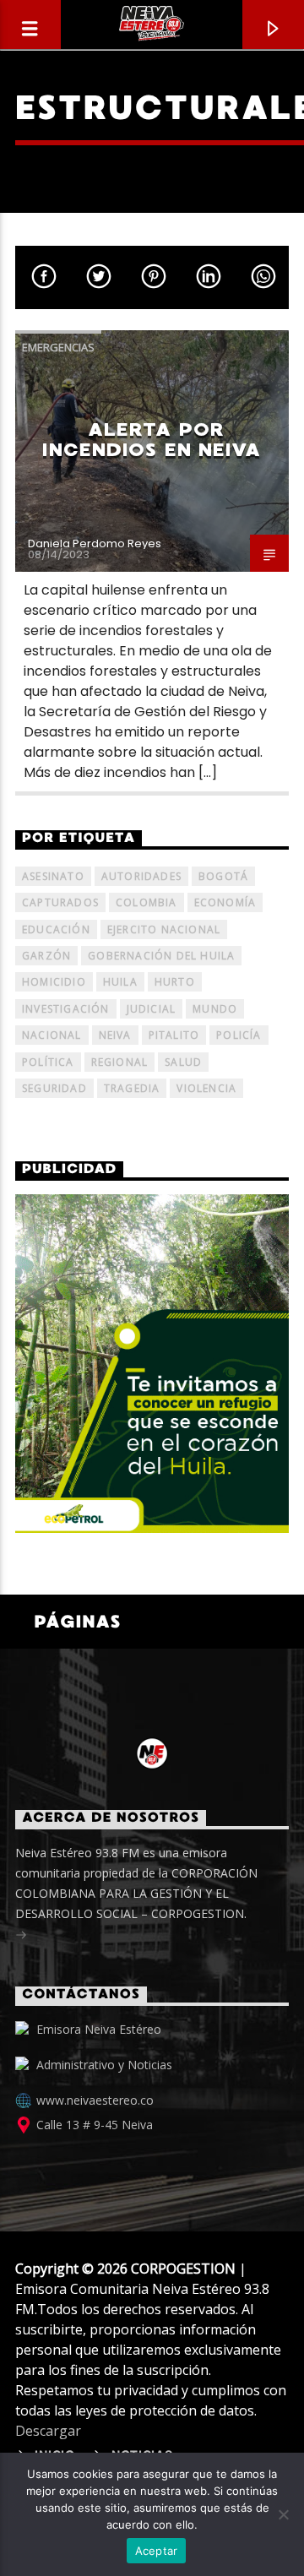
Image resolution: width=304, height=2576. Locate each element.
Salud (183, 1062)
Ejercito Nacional (164, 929)
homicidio (54, 982)
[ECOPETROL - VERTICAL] (152, 1364)
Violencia (206, 1088)
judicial (152, 1009)
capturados (60, 902)
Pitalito (174, 1035)
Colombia (147, 902)
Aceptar (157, 2551)
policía (239, 1035)
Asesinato (53, 876)
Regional (120, 1062)
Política (48, 1062)
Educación (56, 929)
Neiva (115, 1035)
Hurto (175, 982)
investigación (66, 1009)
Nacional (52, 1035)
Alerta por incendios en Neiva (152, 440)
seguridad (54, 1088)
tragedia (132, 1088)
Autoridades (141, 876)
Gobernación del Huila (161, 956)
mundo (215, 1009)
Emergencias (58, 347)
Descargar (48, 2431)
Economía (225, 902)
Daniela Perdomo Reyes (95, 543)
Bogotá (223, 876)
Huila (120, 982)
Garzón (46, 956)
